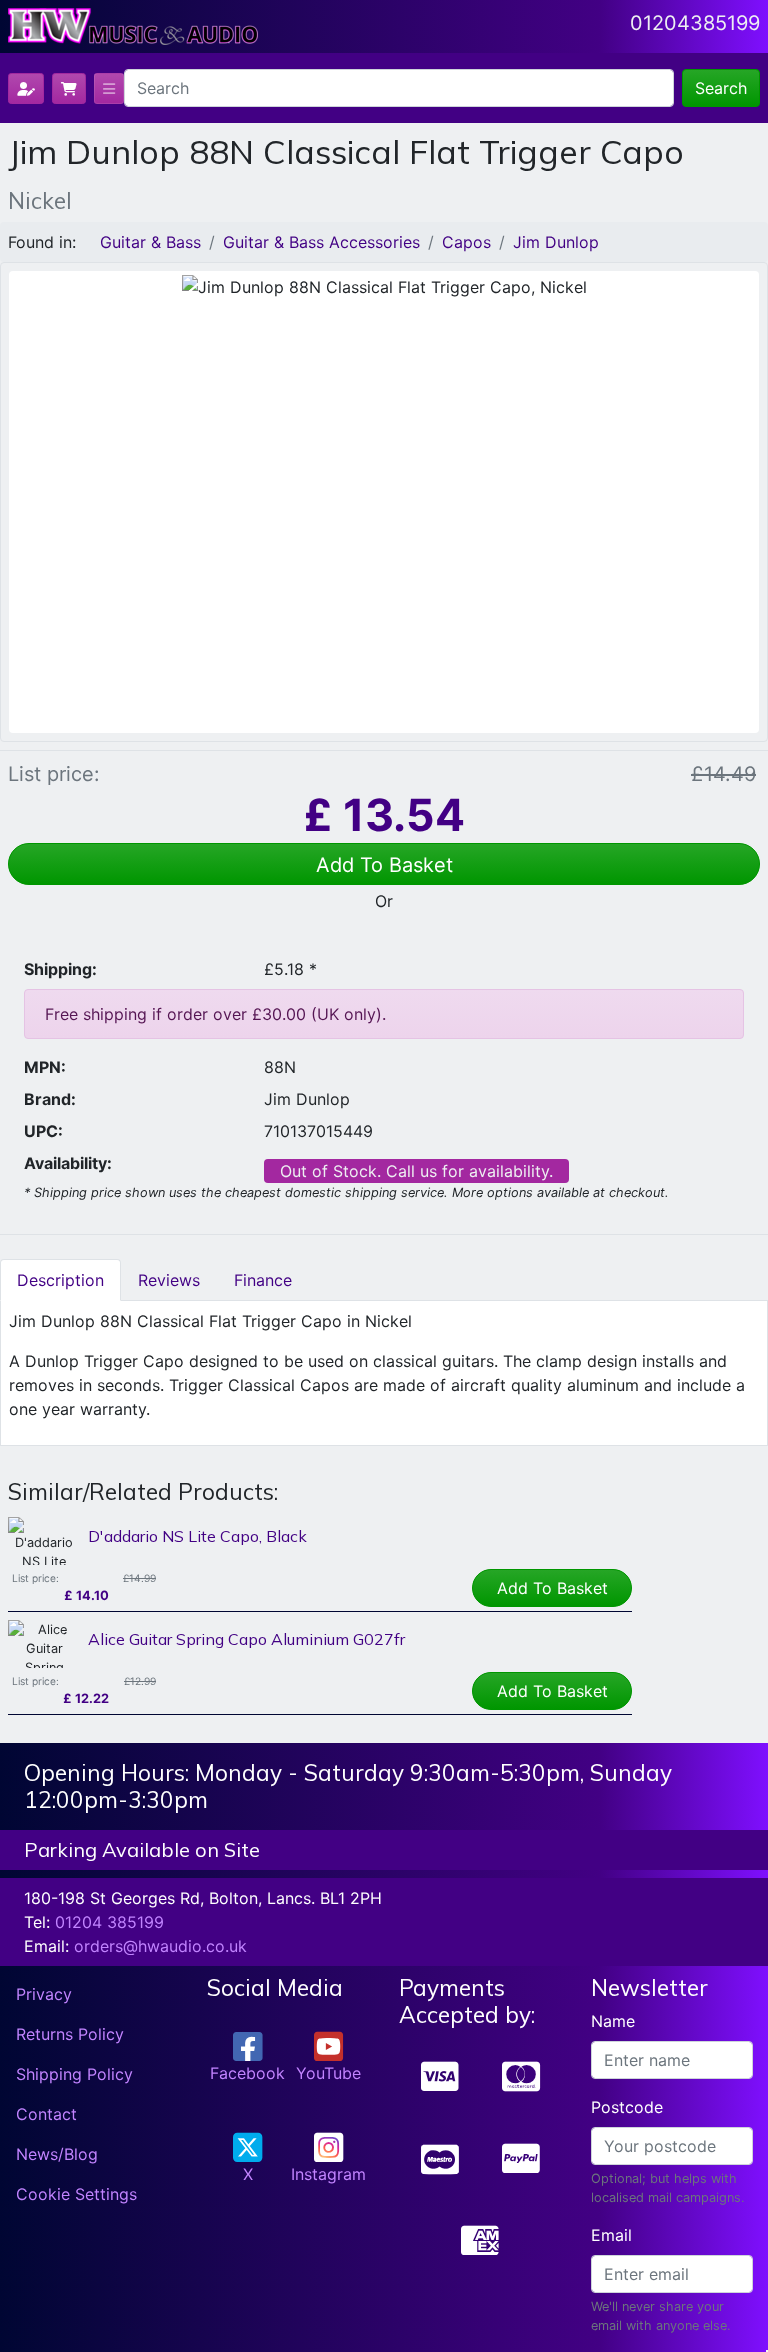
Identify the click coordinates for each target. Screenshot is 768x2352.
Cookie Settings (76, 2194)
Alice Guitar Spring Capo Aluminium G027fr (246, 1639)
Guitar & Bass (150, 242)
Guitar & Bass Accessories (321, 242)
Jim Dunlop (556, 242)
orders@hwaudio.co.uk (160, 1946)
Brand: (50, 1099)
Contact (46, 2114)
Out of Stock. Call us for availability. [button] (416, 1171)
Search (721, 88)
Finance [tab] (263, 1280)
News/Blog (57, 2154)
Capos (466, 242)
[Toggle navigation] (109, 88)
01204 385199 (109, 1922)
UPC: (43, 1131)
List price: (54, 774)
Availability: (68, 1163)
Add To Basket (384, 865)
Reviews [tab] (169, 1280)
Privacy (44, 1994)
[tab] (60, 1280)
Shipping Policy (74, 2074)
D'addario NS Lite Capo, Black (197, 1536)
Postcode (627, 2107)
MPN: (45, 1067)
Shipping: (60, 969)
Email (611, 2235)
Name (613, 2021)
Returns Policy (70, 2034)
